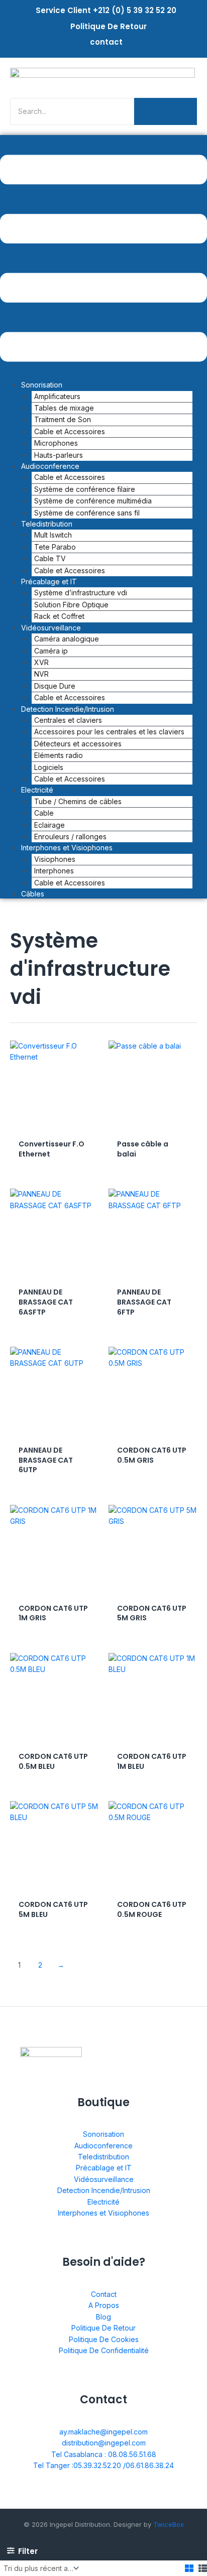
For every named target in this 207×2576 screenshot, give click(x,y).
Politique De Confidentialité (104, 2350)
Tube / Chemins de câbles (78, 801)
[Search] (166, 111)
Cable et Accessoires (70, 779)
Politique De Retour (109, 26)
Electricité (103, 2202)
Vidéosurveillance (104, 2179)
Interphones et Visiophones (103, 2213)
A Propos (104, 2305)
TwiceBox (169, 2524)
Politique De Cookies (104, 2339)
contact (106, 42)
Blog (103, 2317)
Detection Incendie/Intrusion (104, 2190)
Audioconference (103, 2146)
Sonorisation (103, 2134)
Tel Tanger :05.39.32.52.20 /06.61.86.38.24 (103, 2465)
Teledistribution (103, 2157)
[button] (103, 260)
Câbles (33, 894)
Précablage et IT (104, 2168)
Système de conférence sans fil (87, 513)
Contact (104, 2294)
